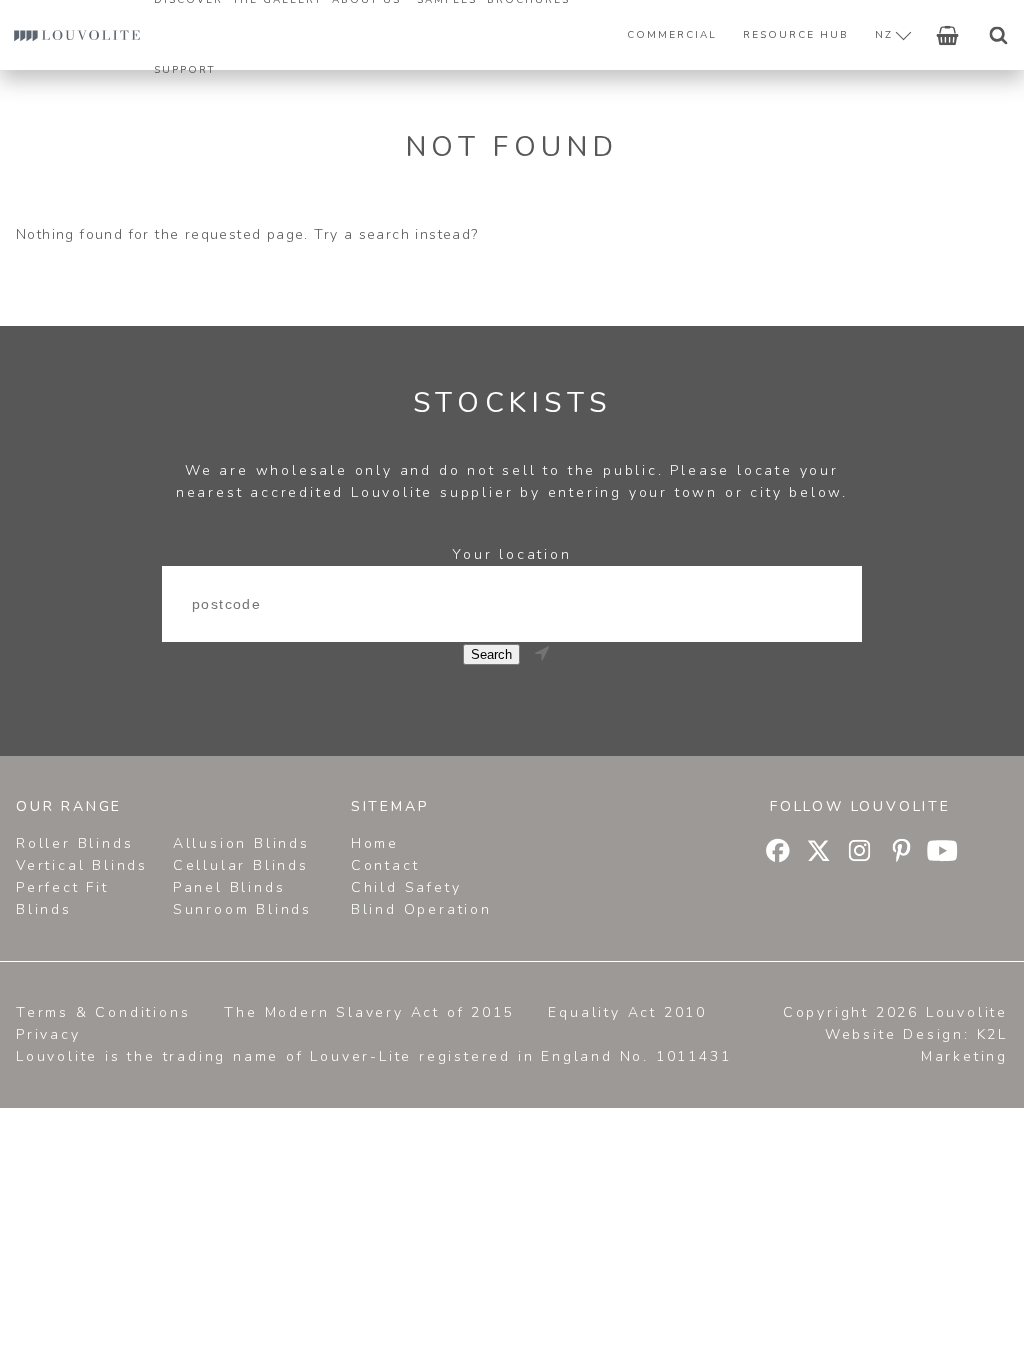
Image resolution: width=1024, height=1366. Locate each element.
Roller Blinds (74, 843)
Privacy (48, 1034)
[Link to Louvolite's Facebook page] (778, 854)
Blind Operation (421, 909)
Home (375, 843)
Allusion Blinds (241, 843)
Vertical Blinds (82, 865)
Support (184, 70)
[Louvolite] (77, 34)
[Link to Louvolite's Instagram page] (860, 854)
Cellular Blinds (241, 865)
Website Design (894, 1034)
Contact (385, 865)
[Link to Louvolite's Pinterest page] (902, 854)
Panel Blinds (229, 887)
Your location (511, 554)
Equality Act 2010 (627, 1012)
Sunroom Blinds (242, 909)
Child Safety (406, 887)
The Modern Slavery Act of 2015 (369, 1012)
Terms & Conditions (103, 1012)
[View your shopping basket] (947, 35)
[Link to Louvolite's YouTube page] (943, 854)
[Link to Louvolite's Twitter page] (819, 854)
